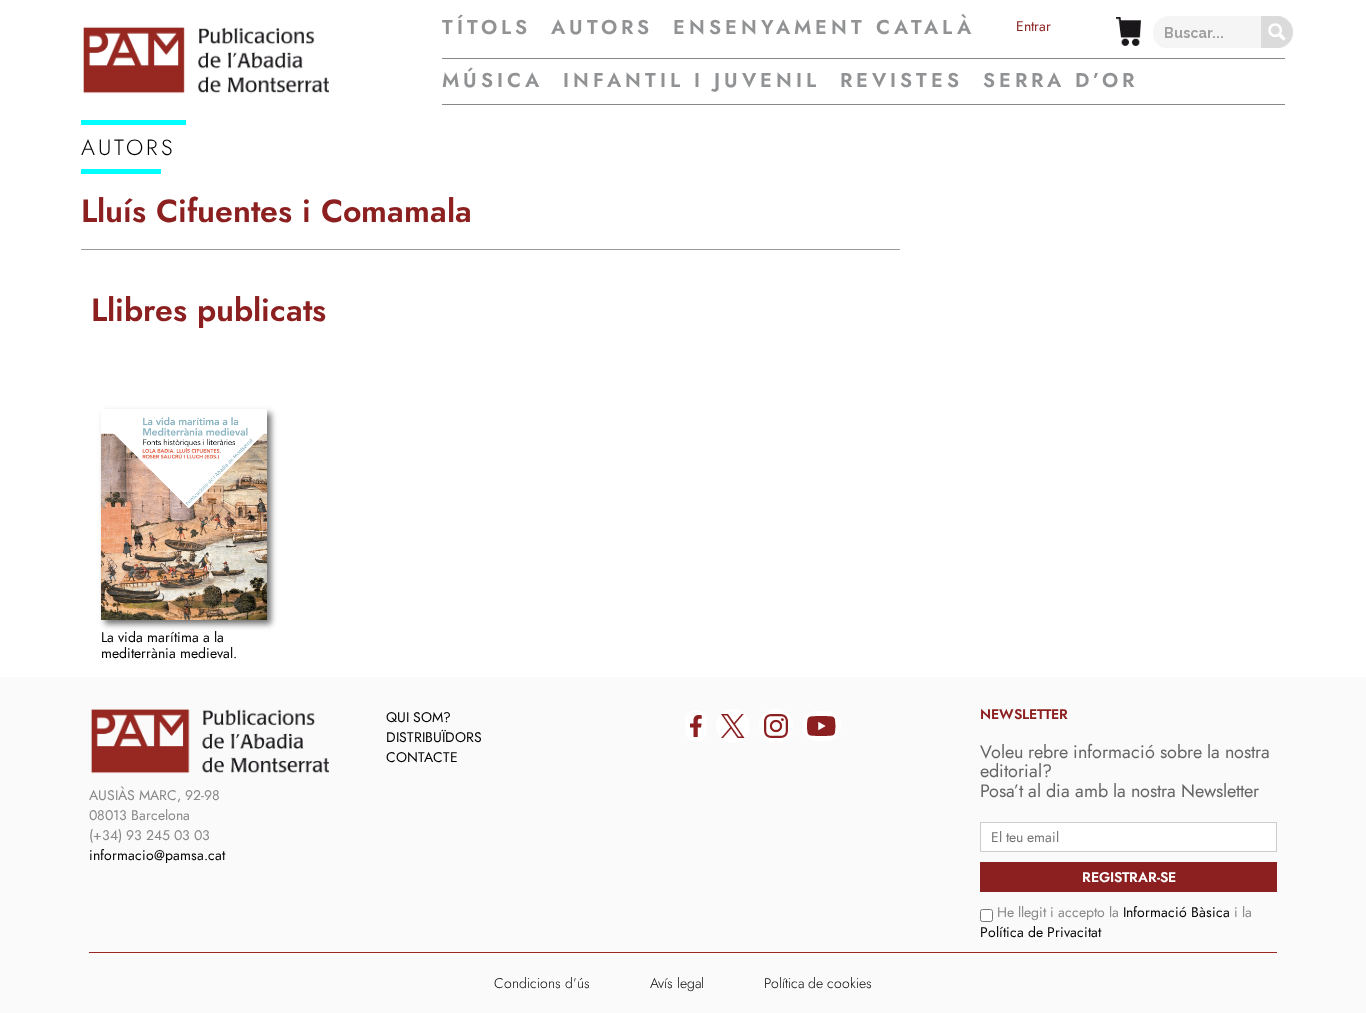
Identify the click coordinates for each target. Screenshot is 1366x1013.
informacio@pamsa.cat (157, 855)
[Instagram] (776, 726)
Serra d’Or (1060, 80)
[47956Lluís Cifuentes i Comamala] (184, 515)
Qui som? (418, 717)
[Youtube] (821, 726)
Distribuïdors (434, 737)
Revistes (901, 80)
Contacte (422, 757)
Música (492, 80)
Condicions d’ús (542, 983)
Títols (486, 28)
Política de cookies (818, 983)
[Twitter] (733, 726)
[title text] (261, 60)
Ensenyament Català (824, 28)
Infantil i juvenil (691, 80)
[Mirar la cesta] (1128, 31)
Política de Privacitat (1040, 932)
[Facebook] (696, 726)
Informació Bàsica (1176, 912)
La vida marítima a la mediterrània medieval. (169, 644)
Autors (602, 28)
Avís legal (677, 983)
